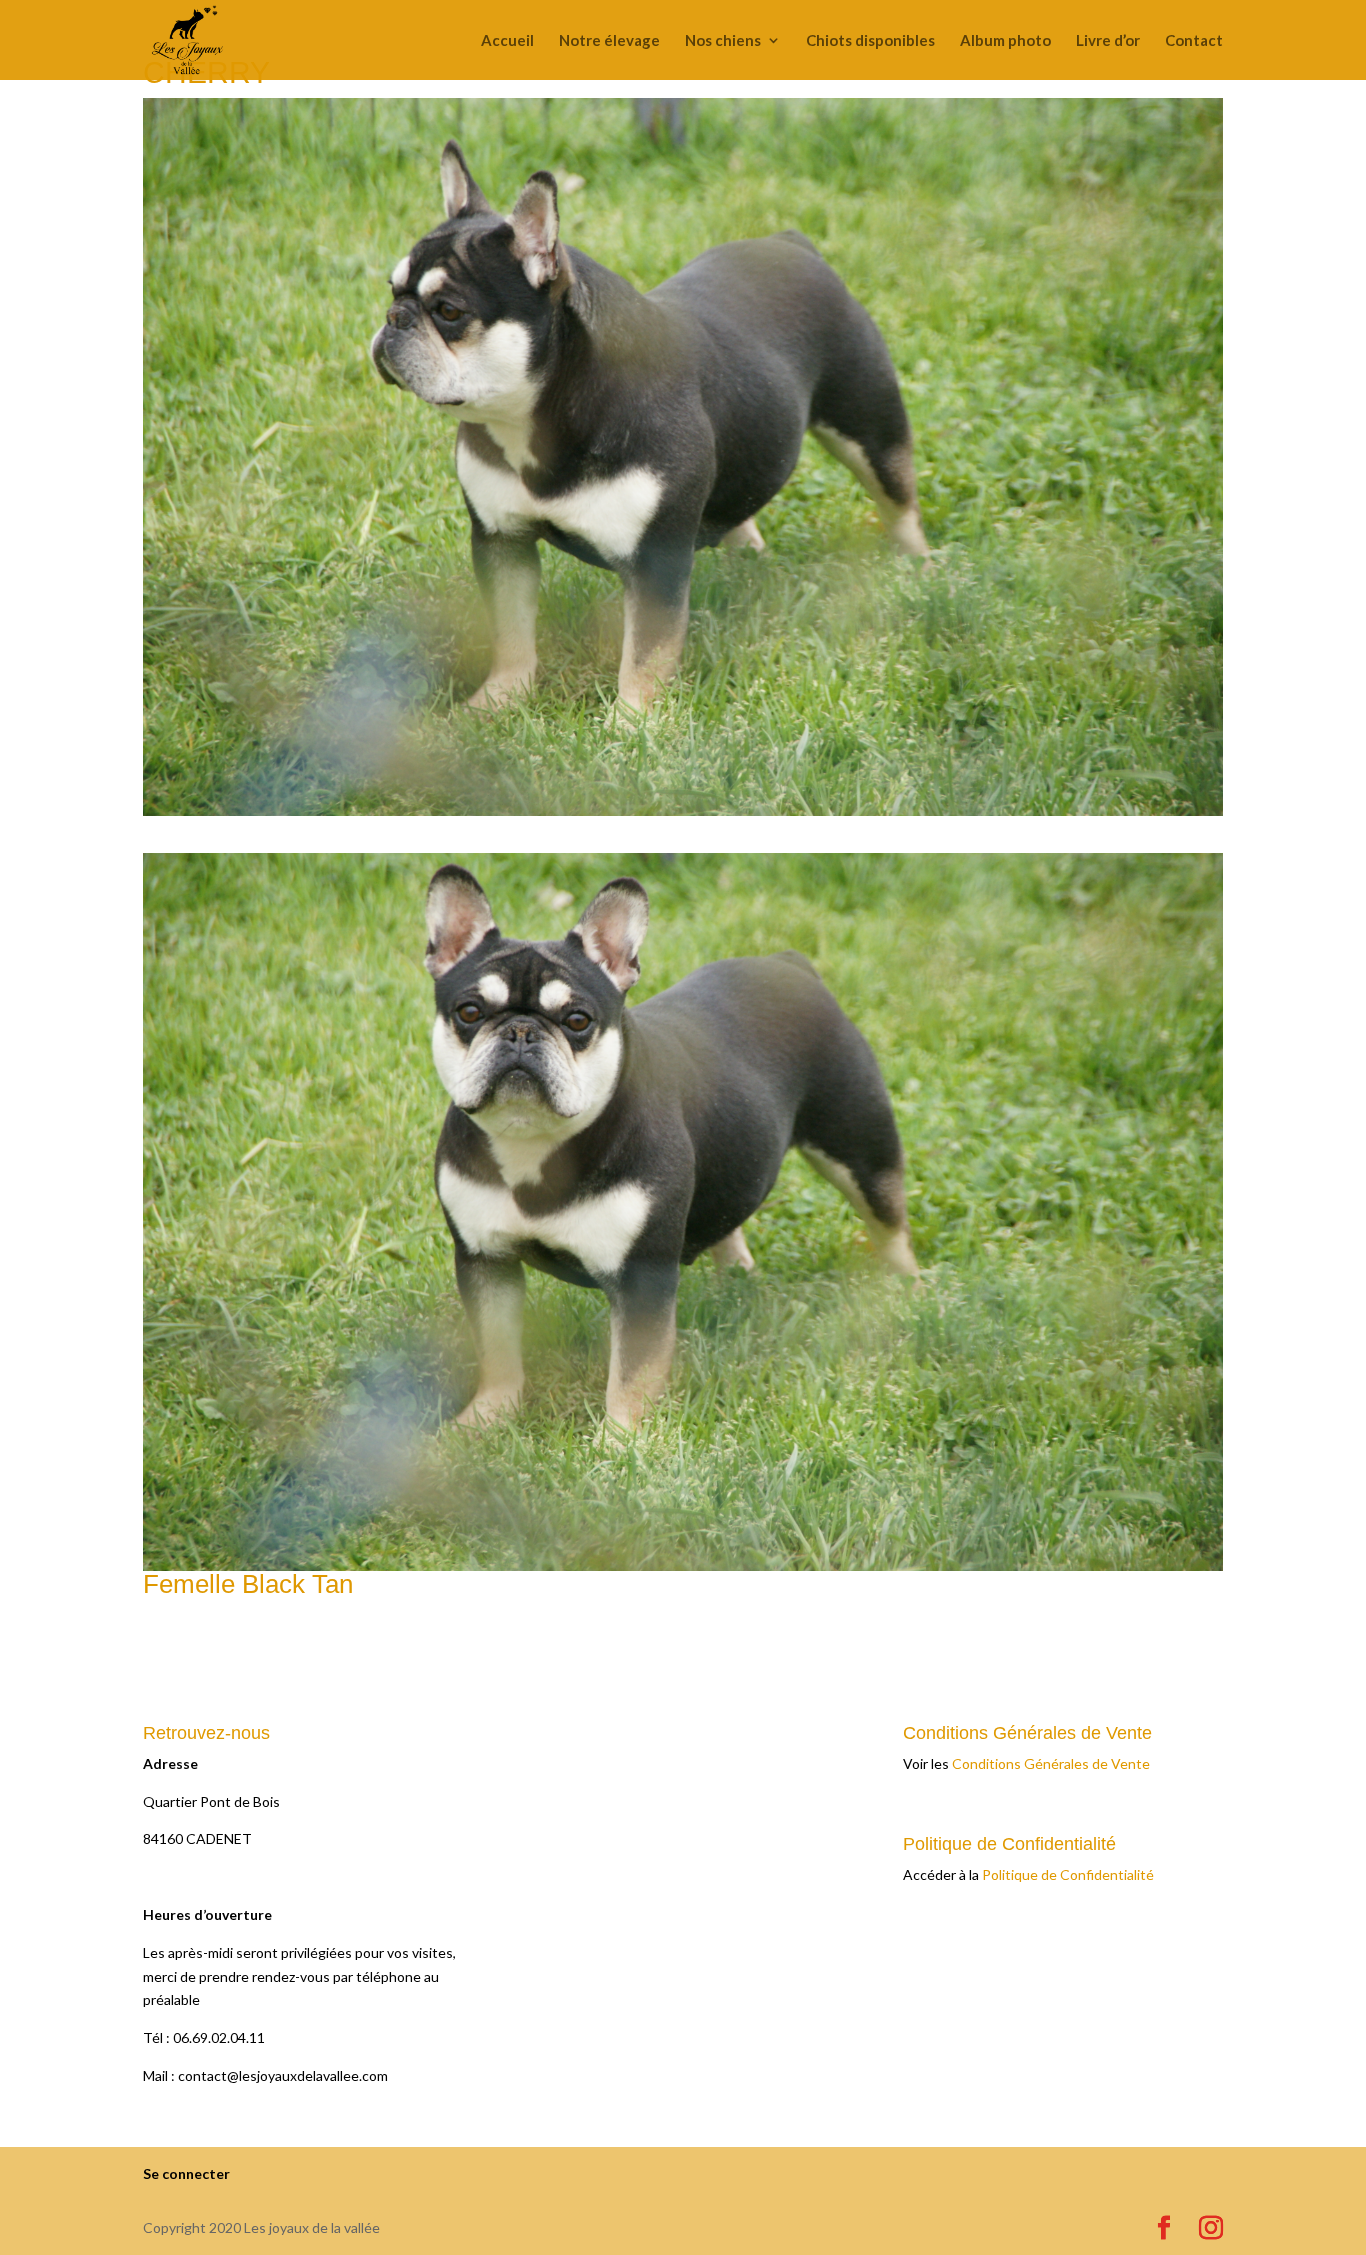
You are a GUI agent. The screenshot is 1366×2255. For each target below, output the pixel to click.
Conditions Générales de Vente (1051, 1763)
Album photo (1005, 41)
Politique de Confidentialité (1068, 1874)
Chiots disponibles (870, 41)
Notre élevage (609, 41)
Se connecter (186, 2173)
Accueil (507, 41)
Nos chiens (723, 41)
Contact (1194, 41)
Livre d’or (1108, 41)
